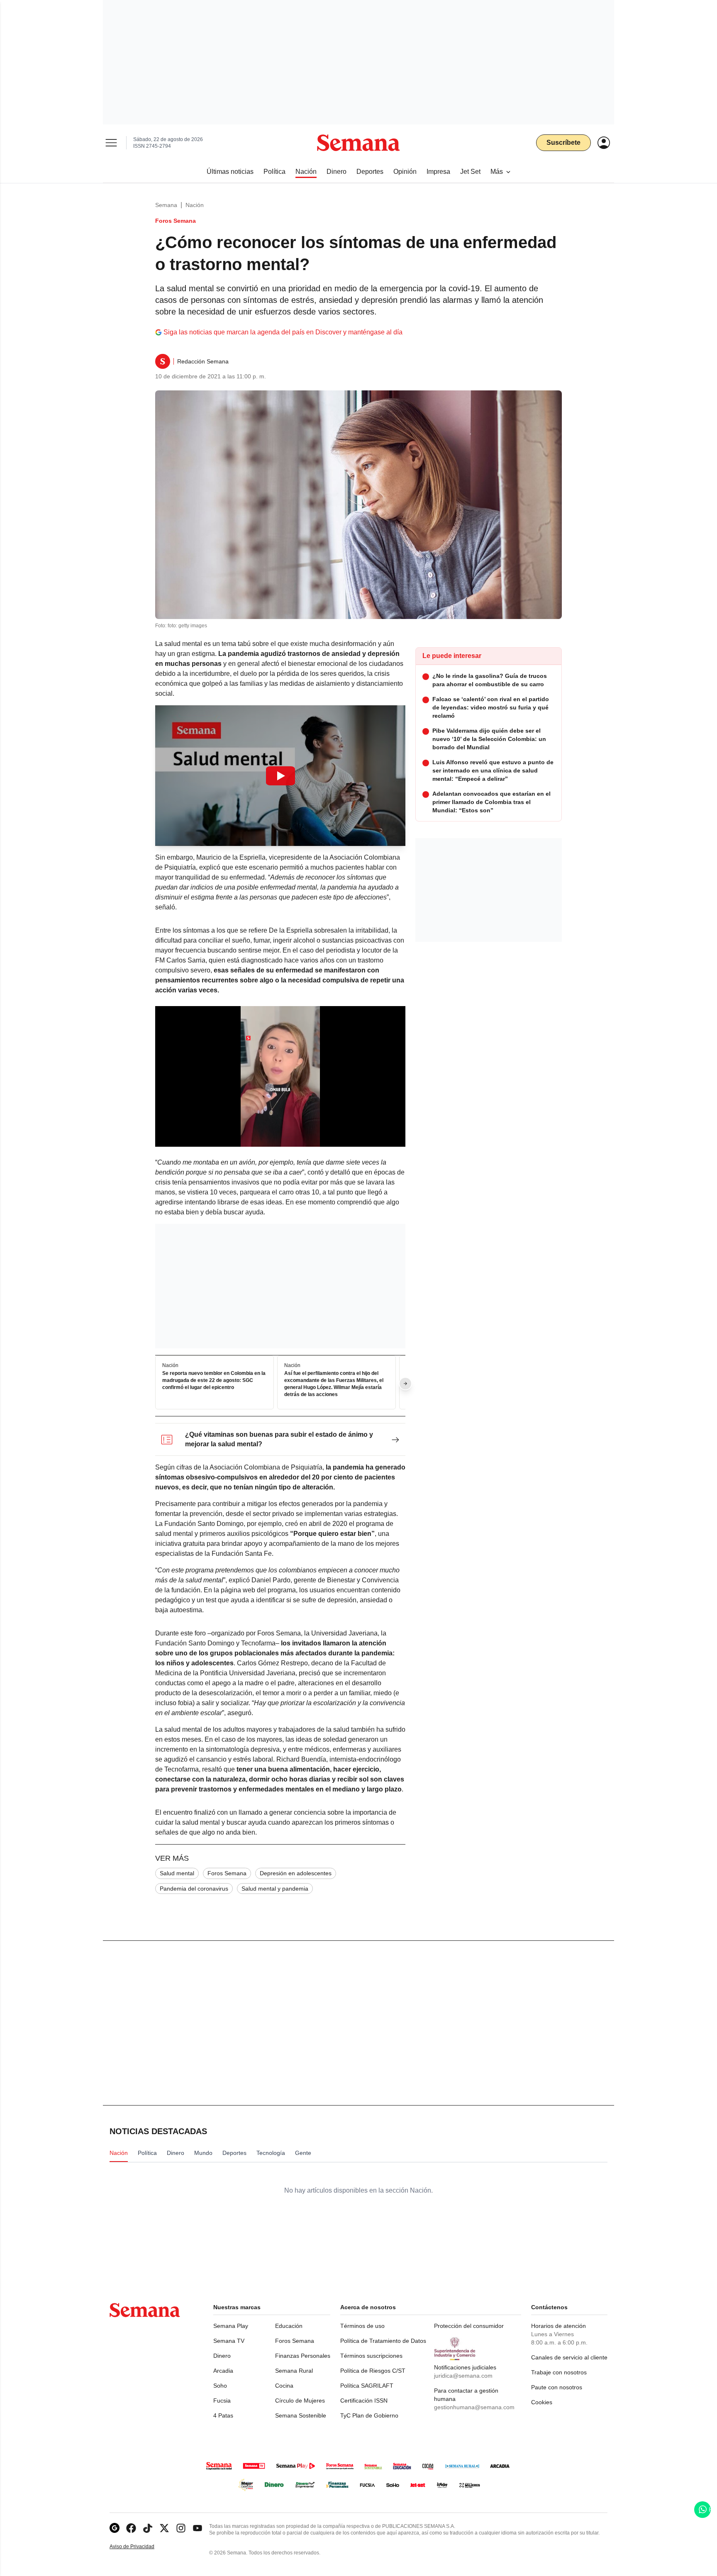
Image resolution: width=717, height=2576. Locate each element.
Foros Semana (227, 1873)
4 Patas (223, 2415)
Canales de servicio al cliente (569, 2357)
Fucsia (222, 2401)
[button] (280, 776)
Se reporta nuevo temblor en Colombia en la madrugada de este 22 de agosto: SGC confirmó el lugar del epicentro (214, 1381)
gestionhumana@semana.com (474, 2407)
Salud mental (177, 1873)
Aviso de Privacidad (141, 2547)
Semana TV (229, 2341)
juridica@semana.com (463, 2376)
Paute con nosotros (557, 2387)
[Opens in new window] (131, 2528)
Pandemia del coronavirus (194, 1889)
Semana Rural (294, 2371)
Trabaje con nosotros (559, 2372)
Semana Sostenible (301, 2415)
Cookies (542, 2402)
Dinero (222, 2356)
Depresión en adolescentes (296, 1873)
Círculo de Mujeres (300, 2401)
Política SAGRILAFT (367, 2386)
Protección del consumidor (469, 2326)
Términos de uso (362, 2326)
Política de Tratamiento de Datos (383, 2341)
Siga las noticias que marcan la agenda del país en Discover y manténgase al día (283, 332)
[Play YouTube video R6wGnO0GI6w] (280, 776)
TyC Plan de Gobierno (369, 2415)
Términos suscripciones (371, 2356)
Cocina (284, 2386)
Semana (166, 205)
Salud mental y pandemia (275, 1889)
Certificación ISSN (364, 2401)
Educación (289, 2326)
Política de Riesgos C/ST (373, 2371)
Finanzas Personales (303, 2356)
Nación (195, 205)
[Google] (115, 2528)
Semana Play (231, 2326)
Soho (220, 2386)
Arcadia (223, 2371)
